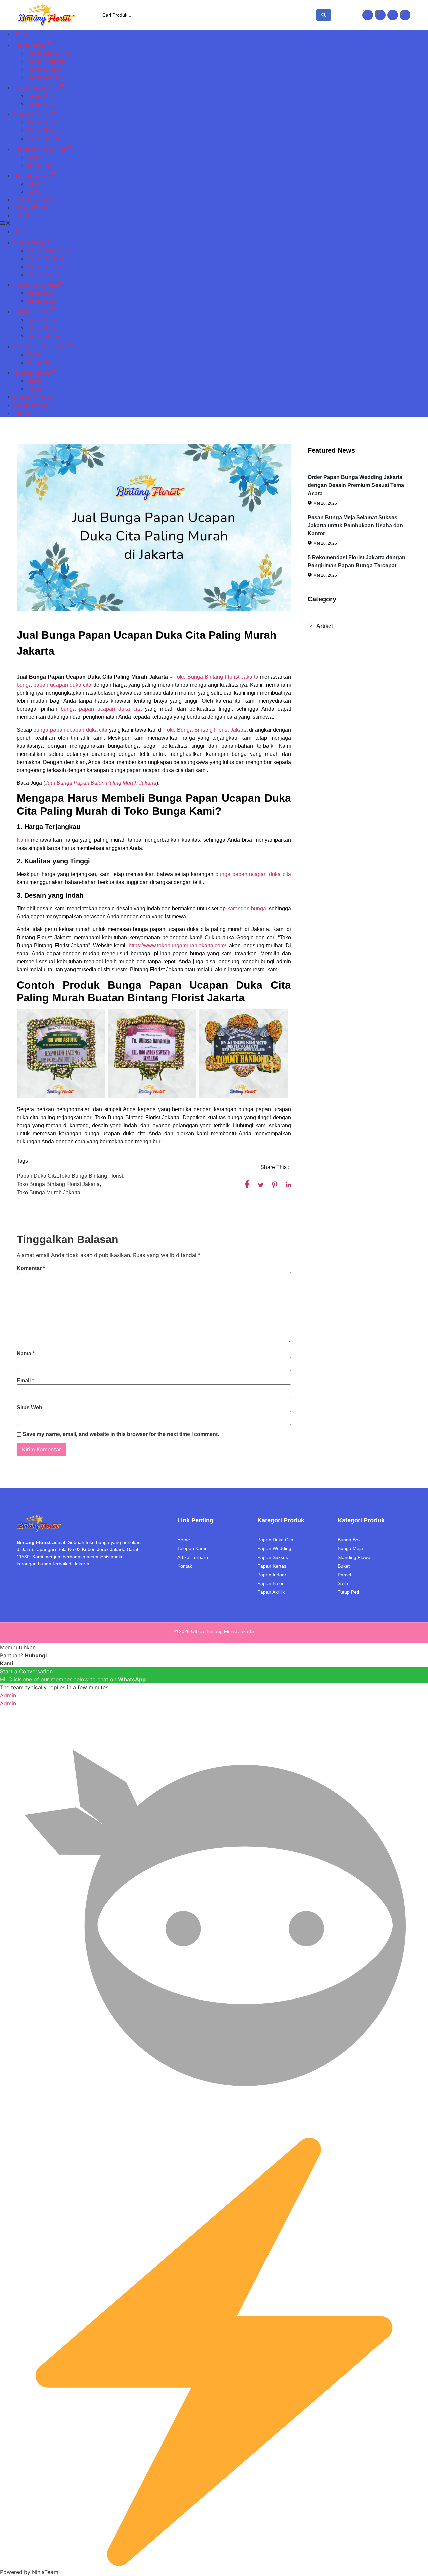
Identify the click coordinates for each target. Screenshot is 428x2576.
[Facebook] (380, 15)
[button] (214, 224)
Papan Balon (42, 130)
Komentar (31, 1268)
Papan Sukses (44, 69)
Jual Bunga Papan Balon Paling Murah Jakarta (101, 783)
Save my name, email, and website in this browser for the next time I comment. (121, 1434)
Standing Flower (34, 199)
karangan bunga (247, 909)
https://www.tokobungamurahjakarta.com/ (177, 945)
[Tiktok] (405, 15)
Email (25, 1381)
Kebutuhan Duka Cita (40, 149)
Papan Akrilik (43, 138)
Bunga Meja (41, 104)
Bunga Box (40, 96)
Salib (33, 157)
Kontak (22, 215)
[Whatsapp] (393, 15)
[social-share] (247, 1184)
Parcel (35, 191)
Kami (23, 840)
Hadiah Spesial (32, 175)
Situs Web (30, 1408)
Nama (26, 1354)
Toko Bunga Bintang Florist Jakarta (216, 677)
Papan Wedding (46, 61)
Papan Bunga (30, 45)
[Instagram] (368, 15)
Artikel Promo (31, 207)
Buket (34, 183)
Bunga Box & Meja (36, 88)
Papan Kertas (43, 77)
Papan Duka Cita (48, 53)
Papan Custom (32, 114)
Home (21, 34)
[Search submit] (324, 15)
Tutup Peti (40, 165)
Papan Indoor (44, 122)
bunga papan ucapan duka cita (54, 685)
